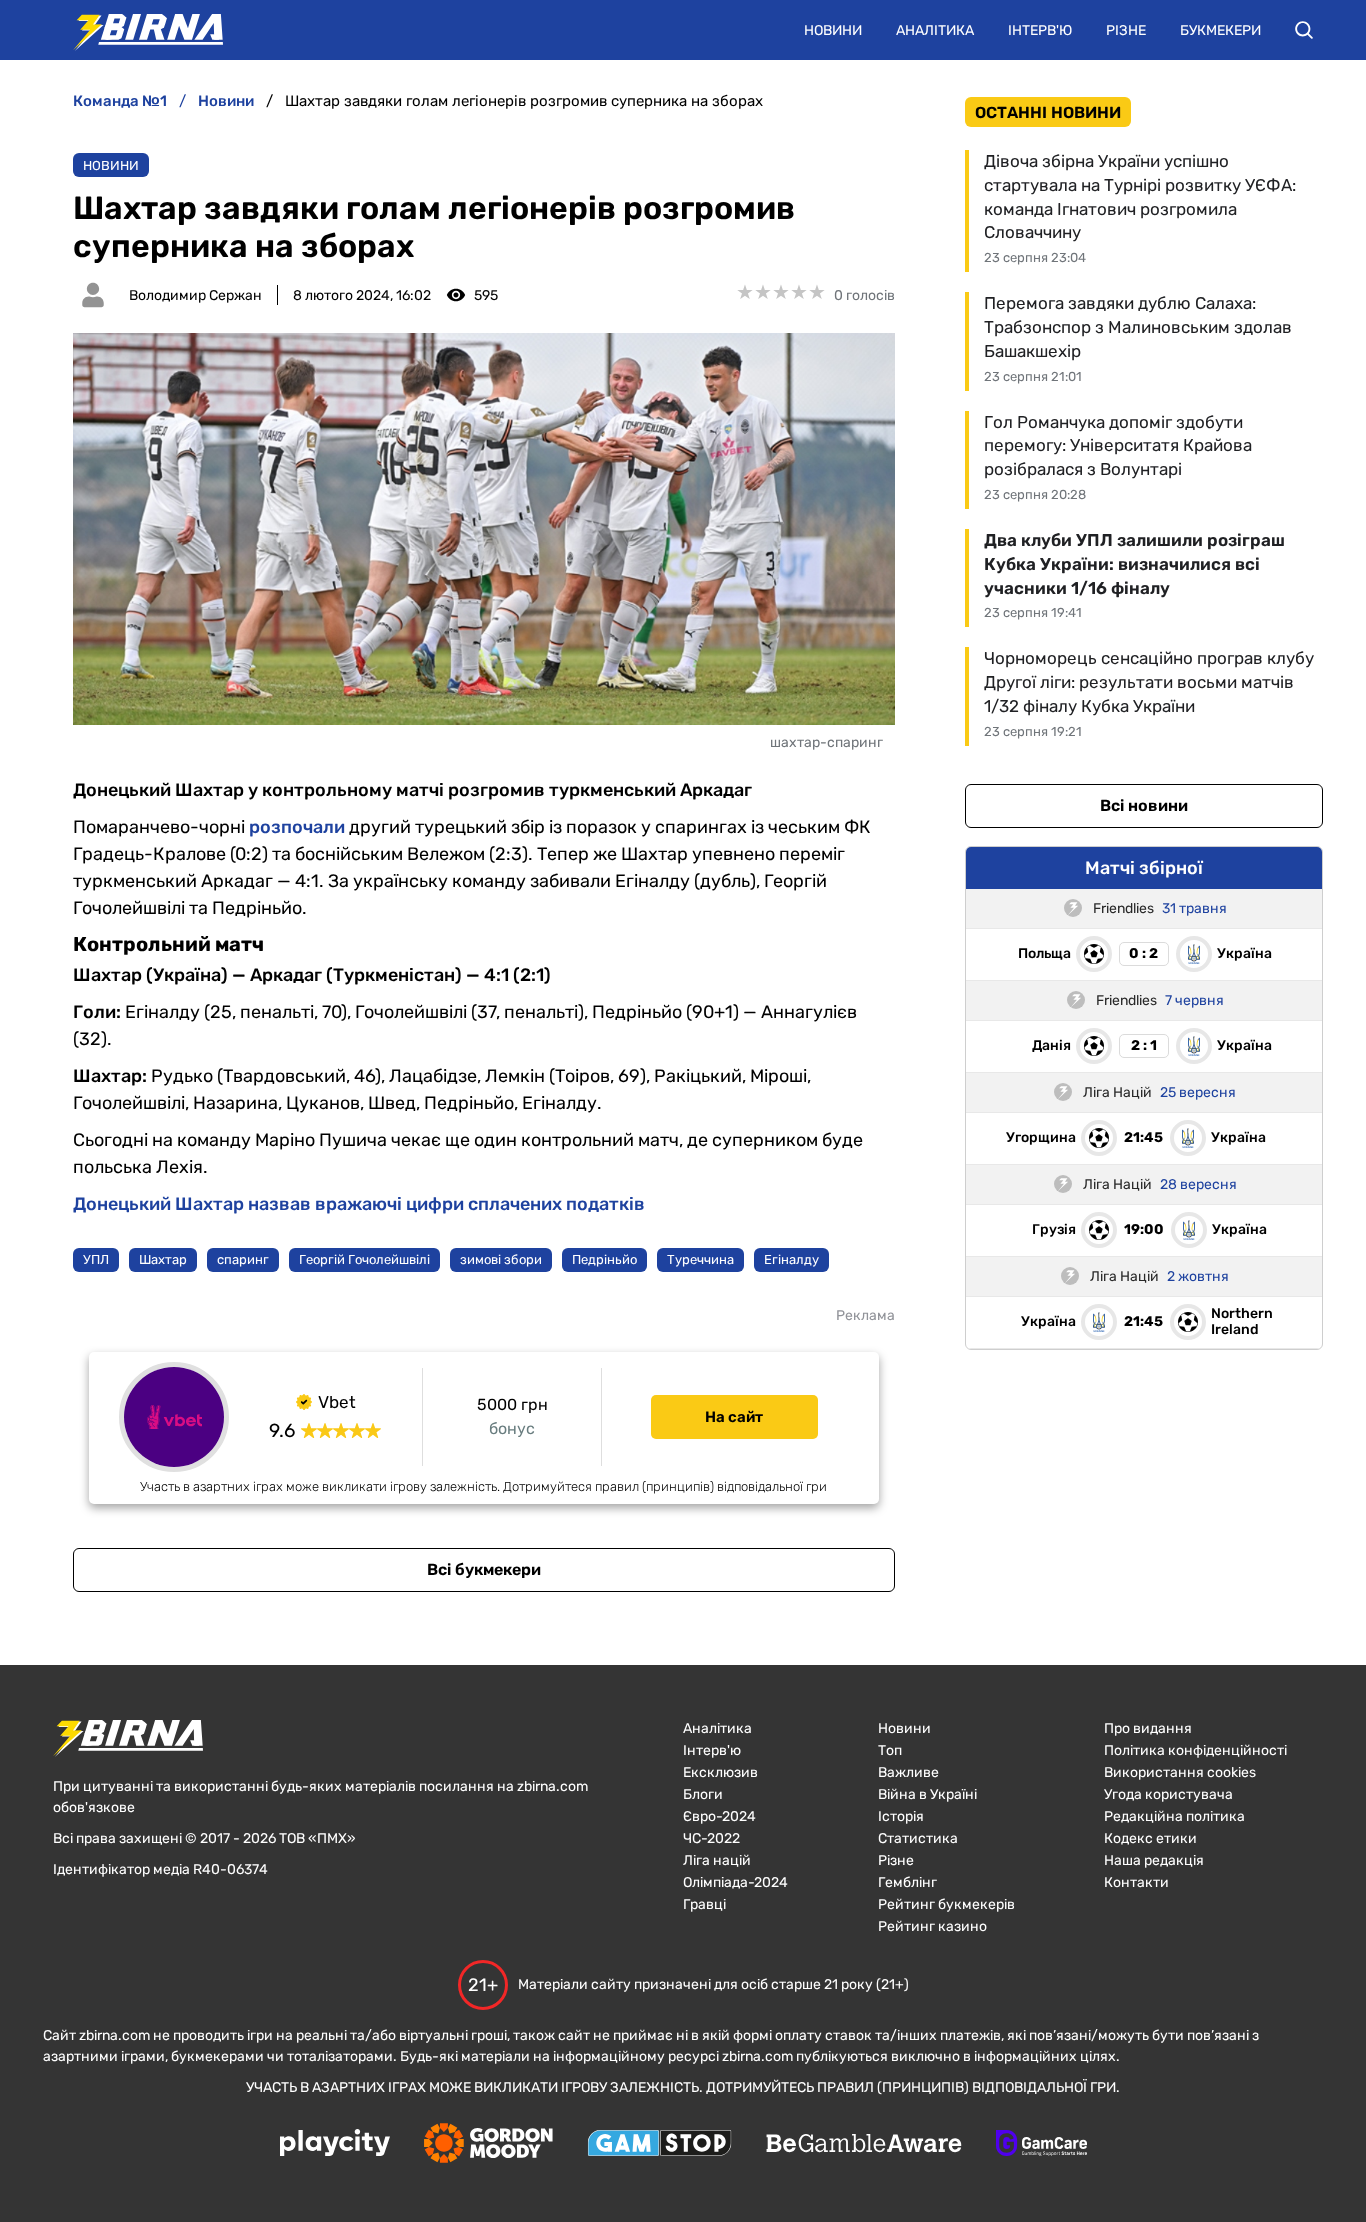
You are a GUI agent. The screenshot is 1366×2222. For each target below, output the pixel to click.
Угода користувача (1168, 1794)
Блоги (703, 1794)
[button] (1304, 30)
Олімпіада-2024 (735, 1882)
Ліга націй (717, 1860)
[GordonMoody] (488, 2145)
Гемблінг (907, 1882)
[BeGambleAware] (864, 2145)
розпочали (297, 827)
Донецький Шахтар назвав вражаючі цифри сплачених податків (359, 1204)
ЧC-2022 (711, 1838)
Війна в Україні (927, 1794)
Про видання (1148, 1728)
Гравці (704, 1904)
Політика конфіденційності (1195, 1750)
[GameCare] (1041, 2145)
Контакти (1136, 1882)
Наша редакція (1154, 1860)
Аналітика (935, 30)
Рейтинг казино (932, 1926)
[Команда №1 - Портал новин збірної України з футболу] (138, 30)
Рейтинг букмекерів (946, 1904)
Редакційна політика (1174, 1816)
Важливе (908, 1772)
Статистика (918, 1838)
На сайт (734, 1417)
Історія (901, 1816)
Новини (833, 30)
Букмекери (1220, 30)
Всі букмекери (484, 1569)
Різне (1126, 30)
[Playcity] (335, 2144)
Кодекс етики (1150, 1838)
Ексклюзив (720, 1772)
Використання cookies (1180, 1772)
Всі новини (1144, 805)
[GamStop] (659, 2145)
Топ (890, 1750)
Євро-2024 (719, 1816)
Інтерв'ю (1040, 30)
